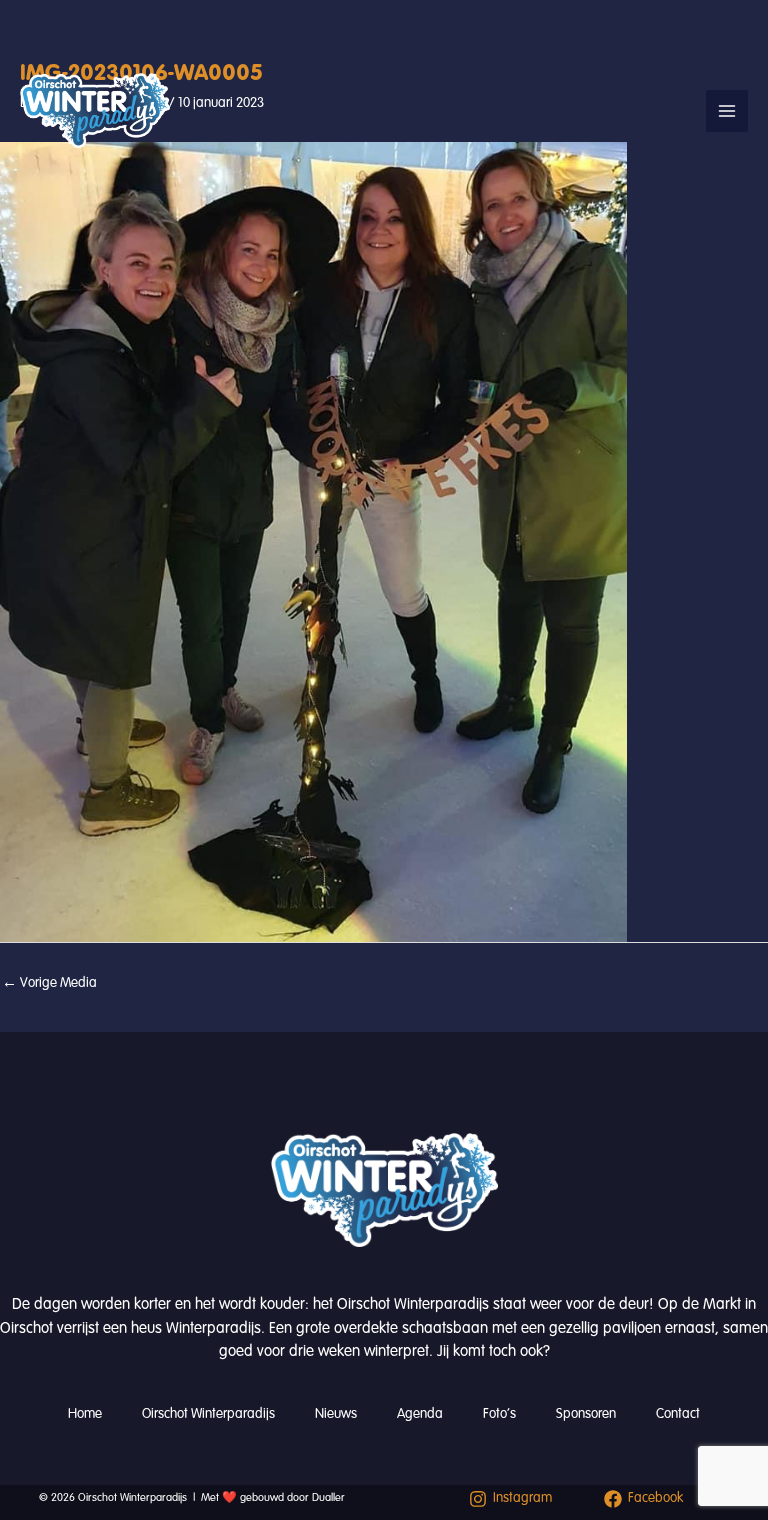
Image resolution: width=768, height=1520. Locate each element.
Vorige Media (49, 982)
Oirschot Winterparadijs (208, 1413)
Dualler (328, 1497)
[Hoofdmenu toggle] (727, 111)
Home (85, 1413)
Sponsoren (586, 1413)
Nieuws (336, 1413)
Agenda (420, 1413)
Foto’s (499, 1413)
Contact (678, 1413)
